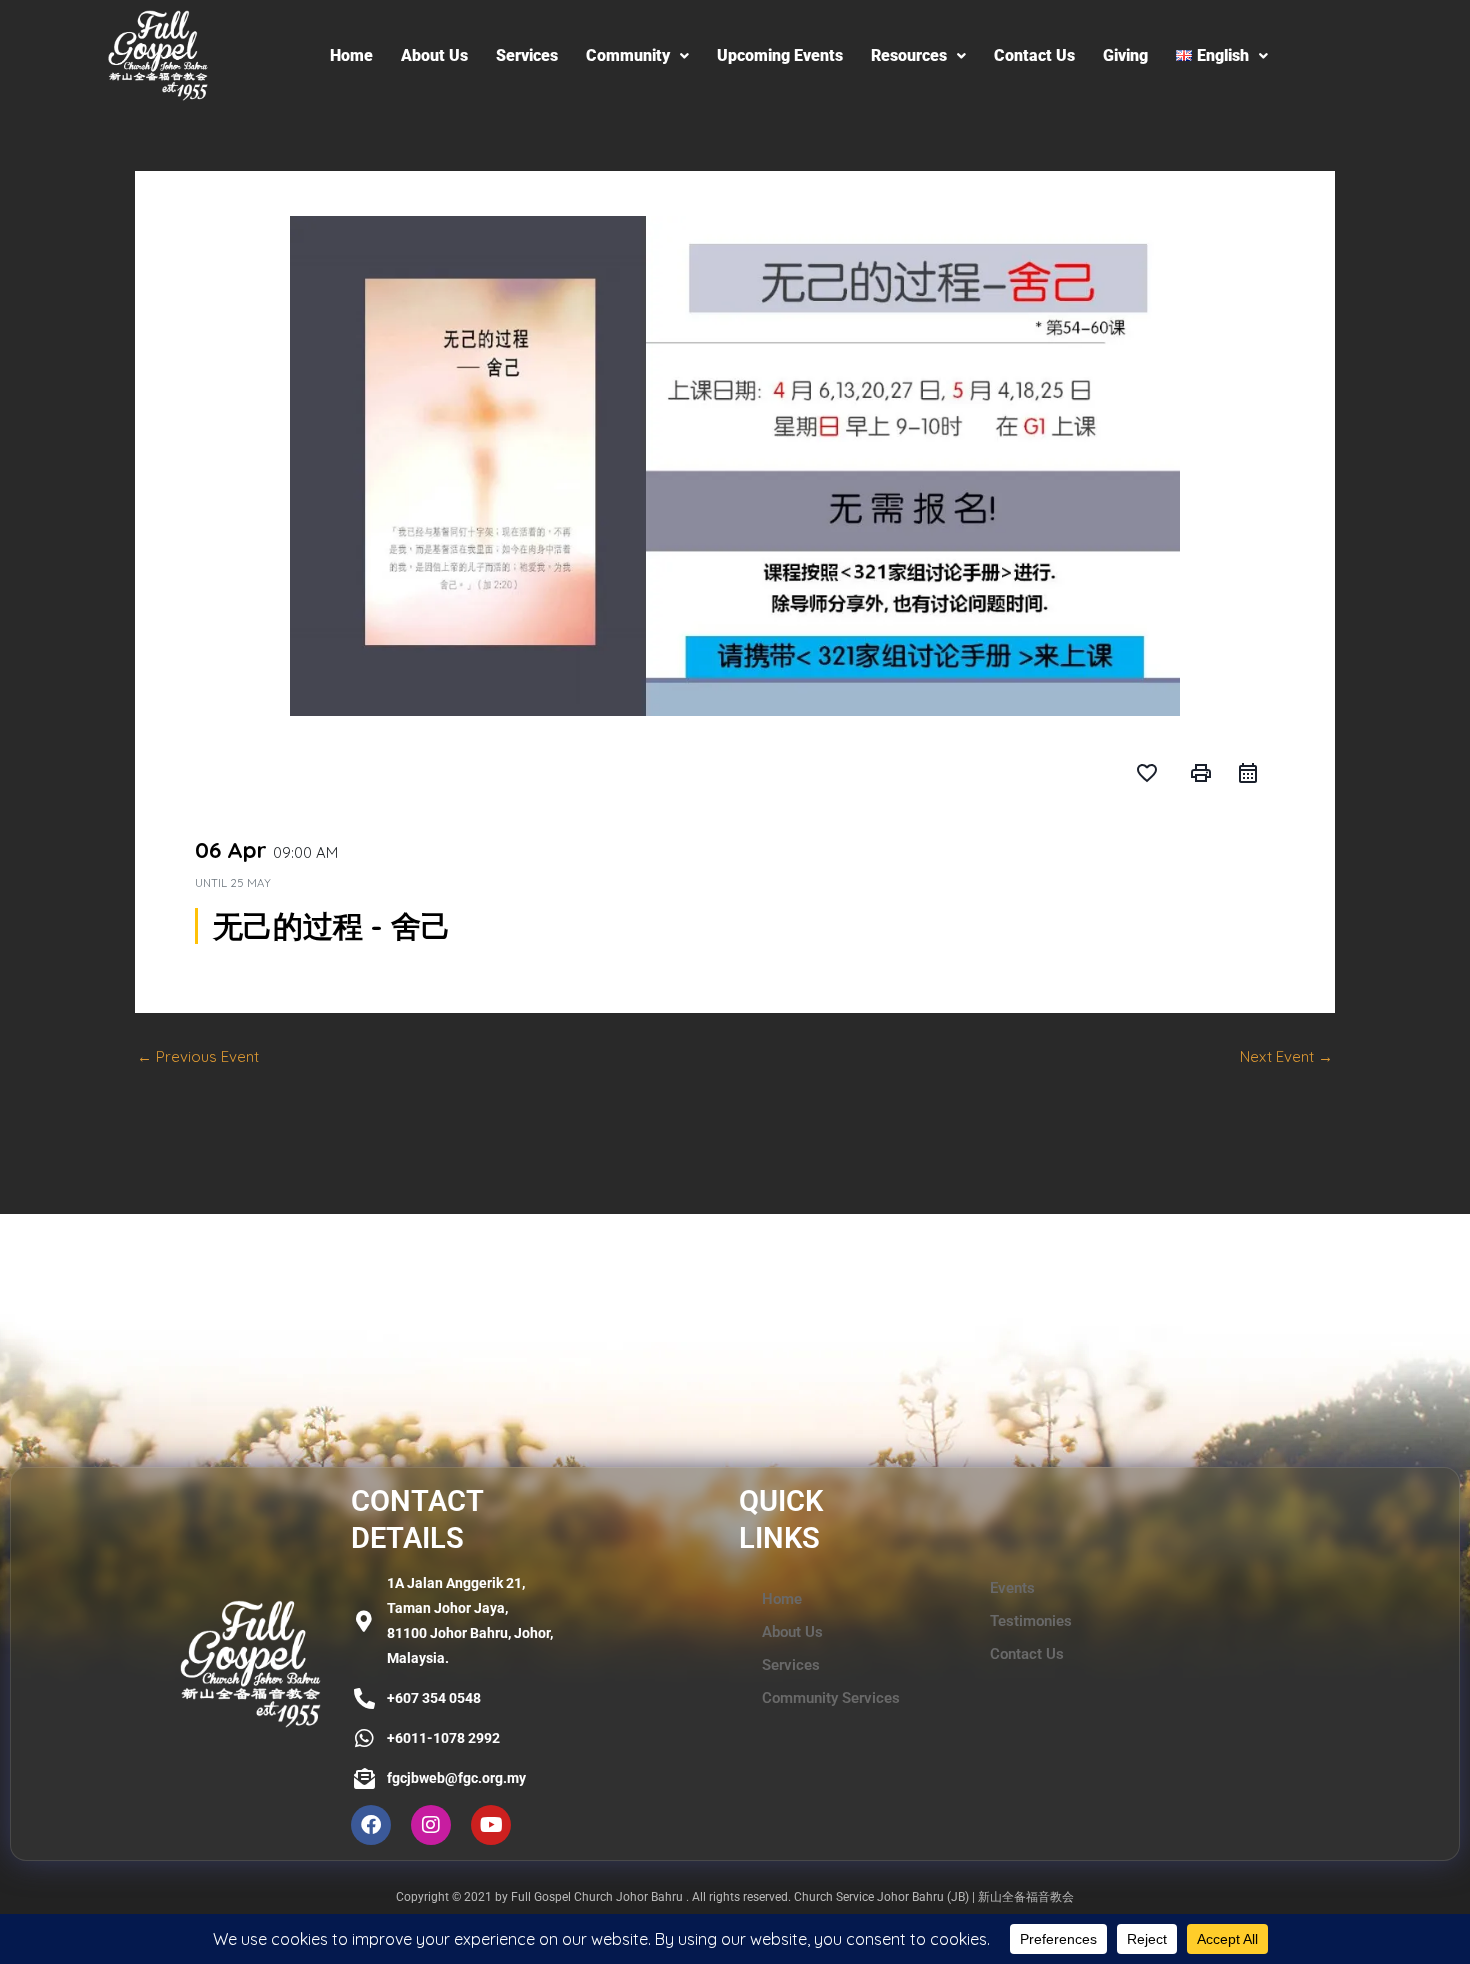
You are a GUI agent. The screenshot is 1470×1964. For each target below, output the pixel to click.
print (1201, 773)
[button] (637, 56)
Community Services (831, 1699)
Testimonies (1031, 1621)
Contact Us (1034, 55)
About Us (434, 55)
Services (527, 55)
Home (351, 55)
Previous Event (198, 1056)
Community (628, 55)
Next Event (1286, 1056)
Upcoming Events (780, 55)
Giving (1125, 55)
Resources (909, 55)
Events (1012, 1588)
